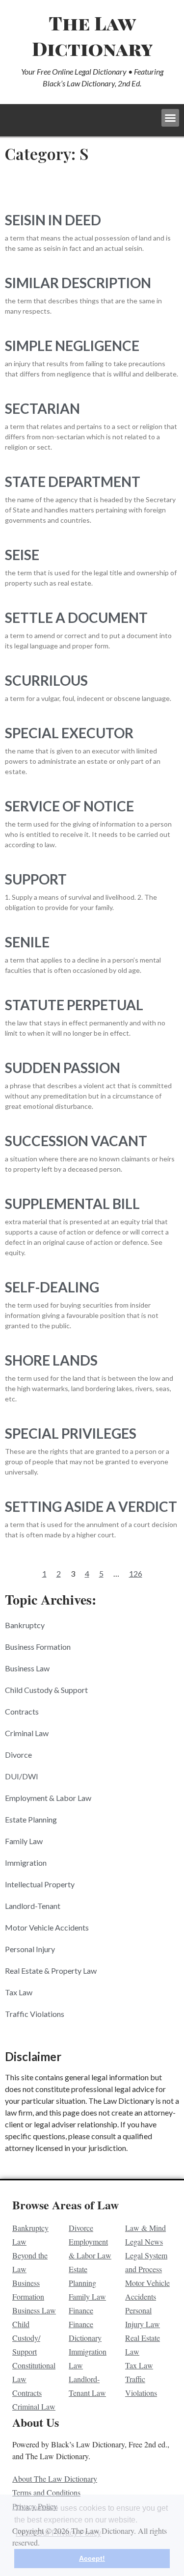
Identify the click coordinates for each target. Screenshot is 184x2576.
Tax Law (19, 1992)
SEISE (22, 555)
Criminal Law (27, 1733)
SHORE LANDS (51, 1360)
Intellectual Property (40, 1884)
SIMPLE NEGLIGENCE (72, 346)
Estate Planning (31, 1819)
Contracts (22, 1711)
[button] (170, 118)
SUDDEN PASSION (63, 1068)
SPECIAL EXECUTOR (69, 733)
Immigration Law (88, 2358)
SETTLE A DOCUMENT (76, 617)
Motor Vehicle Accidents (47, 1927)
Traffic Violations (35, 2014)
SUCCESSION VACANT (76, 1141)
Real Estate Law (143, 2345)
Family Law (24, 1841)
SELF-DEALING (52, 1287)
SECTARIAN (42, 408)
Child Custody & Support (46, 1690)
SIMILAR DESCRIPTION (78, 283)
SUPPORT (36, 879)
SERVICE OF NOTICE (69, 806)
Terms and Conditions (46, 2492)
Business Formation (38, 1647)
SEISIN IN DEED (53, 220)
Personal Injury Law (143, 2317)
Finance (81, 2310)
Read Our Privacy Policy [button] (58, 2533)
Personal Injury (30, 1949)
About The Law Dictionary (55, 2479)
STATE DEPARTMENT (73, 482)
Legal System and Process (146, 2262)
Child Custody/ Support (26, 2338)
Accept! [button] (92, 2558)
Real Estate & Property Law (51, 1971)
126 (136, 1573)
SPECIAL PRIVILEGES (71, 1433)
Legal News (144, 2241)
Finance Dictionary (85, 2331)
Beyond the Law (30, 2262)
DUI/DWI (22, 1776)
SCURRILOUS (46, 680)
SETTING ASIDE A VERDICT (91, 1506)
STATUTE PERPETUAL (74, 1005)
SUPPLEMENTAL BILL (72, 1204)
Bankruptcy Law (30, 2235)
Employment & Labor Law (48, 1798)
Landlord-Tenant (33, 1906)
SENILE (27, 942)
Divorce (18, 1755)
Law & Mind (145, 2228)
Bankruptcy (25, 1625)
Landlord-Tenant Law (87, 2386)
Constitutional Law (34, 2372)
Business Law (27, 1668)
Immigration (26, 1863)
